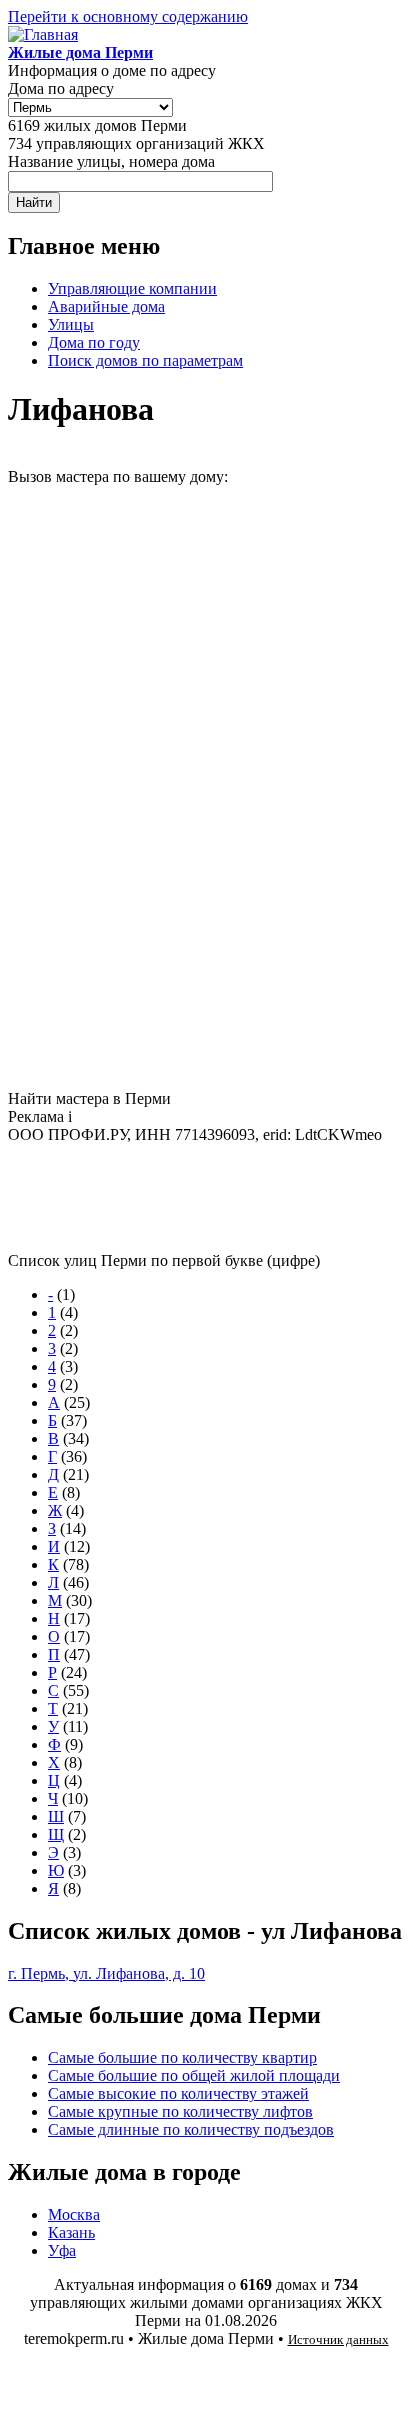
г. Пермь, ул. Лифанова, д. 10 (106, 1973)
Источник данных (338, 2339)
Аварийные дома (106, 306)
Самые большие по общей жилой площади (194, 2075)
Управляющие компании (132, 288)
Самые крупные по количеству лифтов (180, 2111)
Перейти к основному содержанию (128, 16)
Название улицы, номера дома (111, 161)
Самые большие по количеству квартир (182, 2057)
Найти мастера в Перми (89, 1098)
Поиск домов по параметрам (145, 360)
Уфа (62, 2250)
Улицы (71, 324)
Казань (71, 2232)
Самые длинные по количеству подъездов (191, 2129)
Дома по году (94, 342)
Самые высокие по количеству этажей (178, 2093)
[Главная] (43, 34)
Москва (74, 2214)
